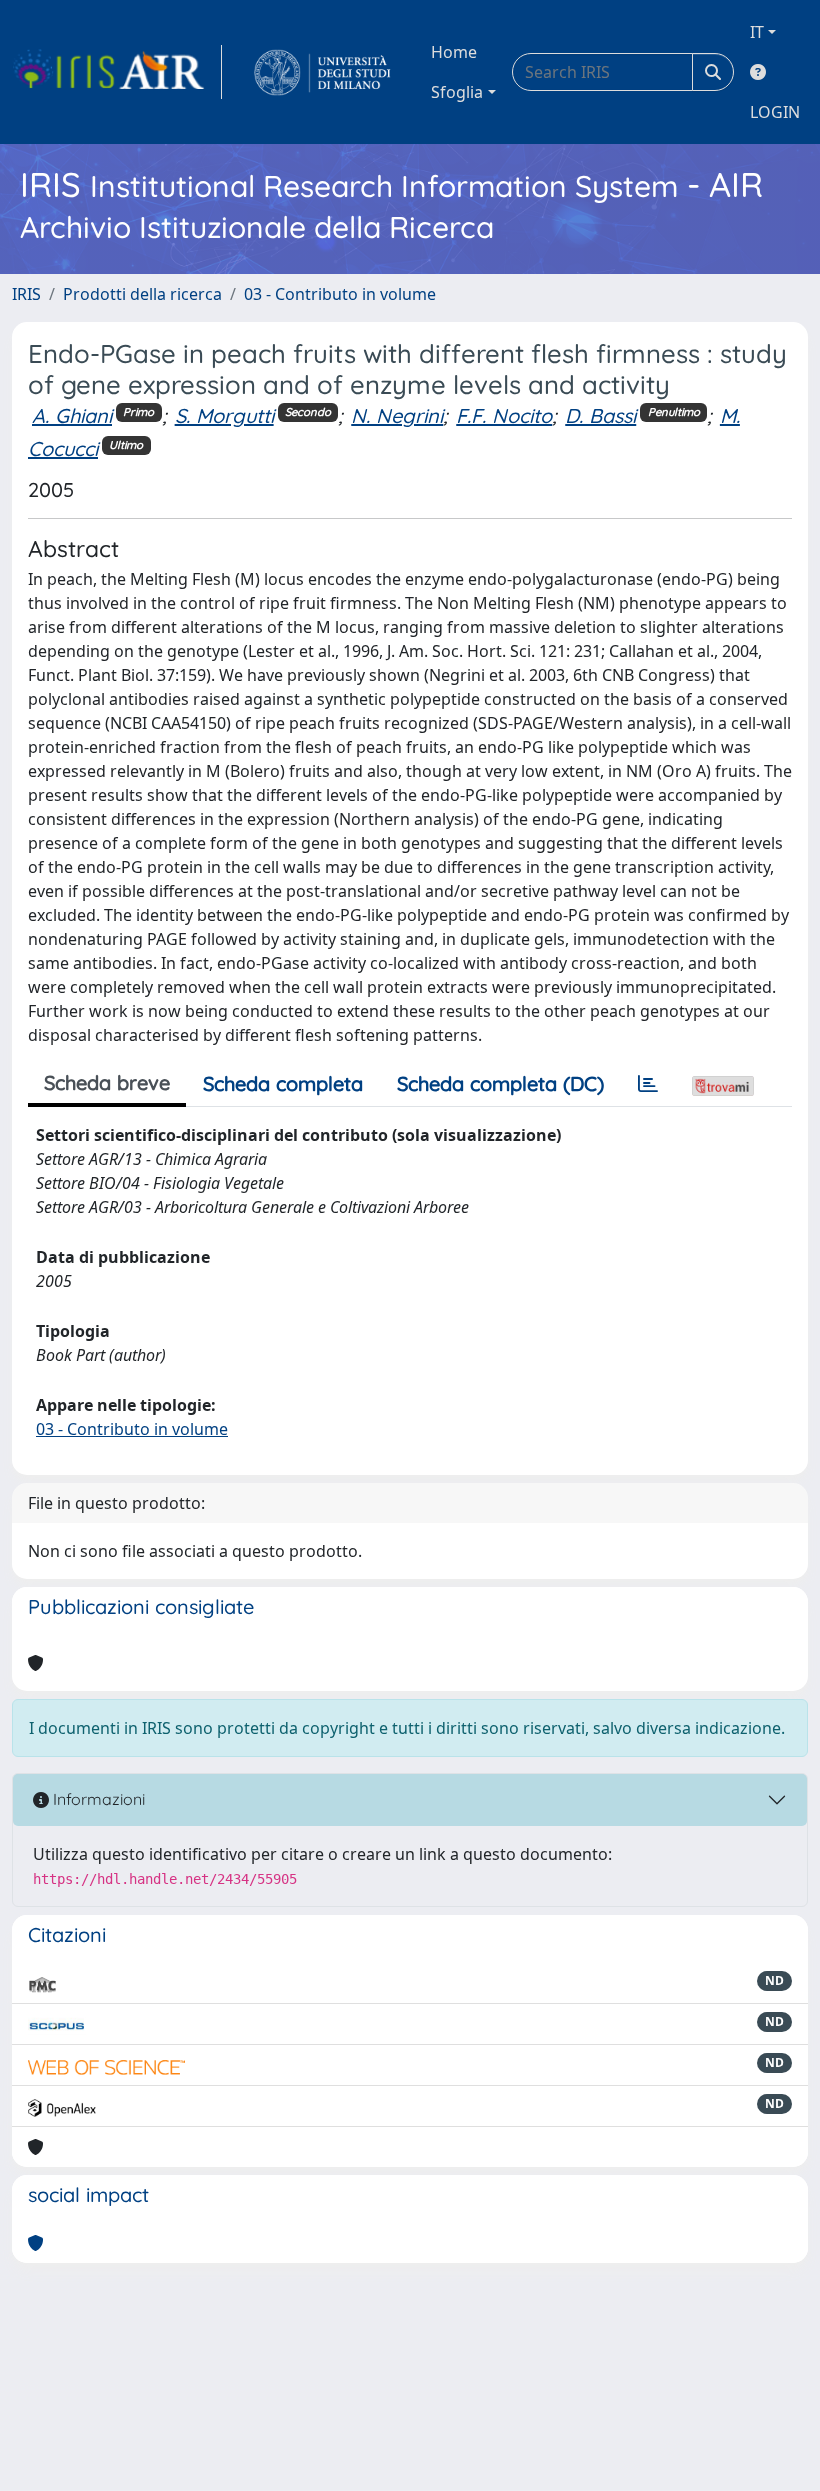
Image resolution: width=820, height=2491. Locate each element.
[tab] (648, 1084)
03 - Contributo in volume (340, 294)
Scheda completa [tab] (283, 1083)
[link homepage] (117, 72)
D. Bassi (600, 415)
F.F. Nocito (504, 415)
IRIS (26, 294)
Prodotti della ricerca (142, 294)
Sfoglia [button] (457, 92)
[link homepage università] (322, 72)
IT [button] (757, 32)
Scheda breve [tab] (107, 1082)
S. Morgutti (224, 415)
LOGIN (775, 112)
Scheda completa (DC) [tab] (500, 1083)
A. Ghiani (72, 415)
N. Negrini (397, 415)
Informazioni (97, 1799)
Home (454, 52)
